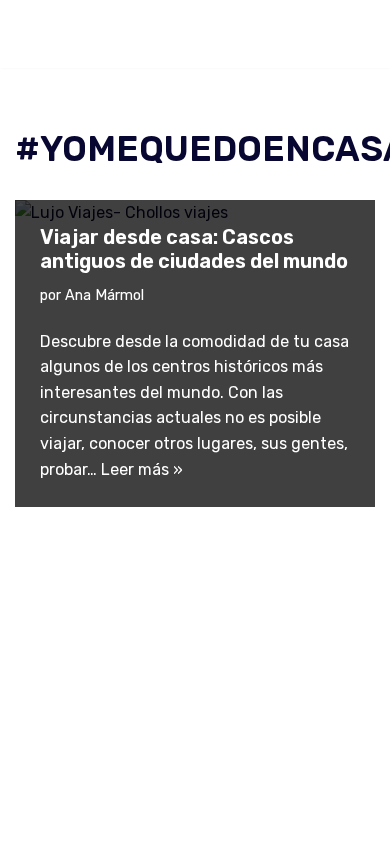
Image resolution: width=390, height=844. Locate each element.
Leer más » (142, 469)
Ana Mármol (104, 295)
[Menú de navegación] (351, 34)
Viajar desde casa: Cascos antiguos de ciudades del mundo (194, 249)
